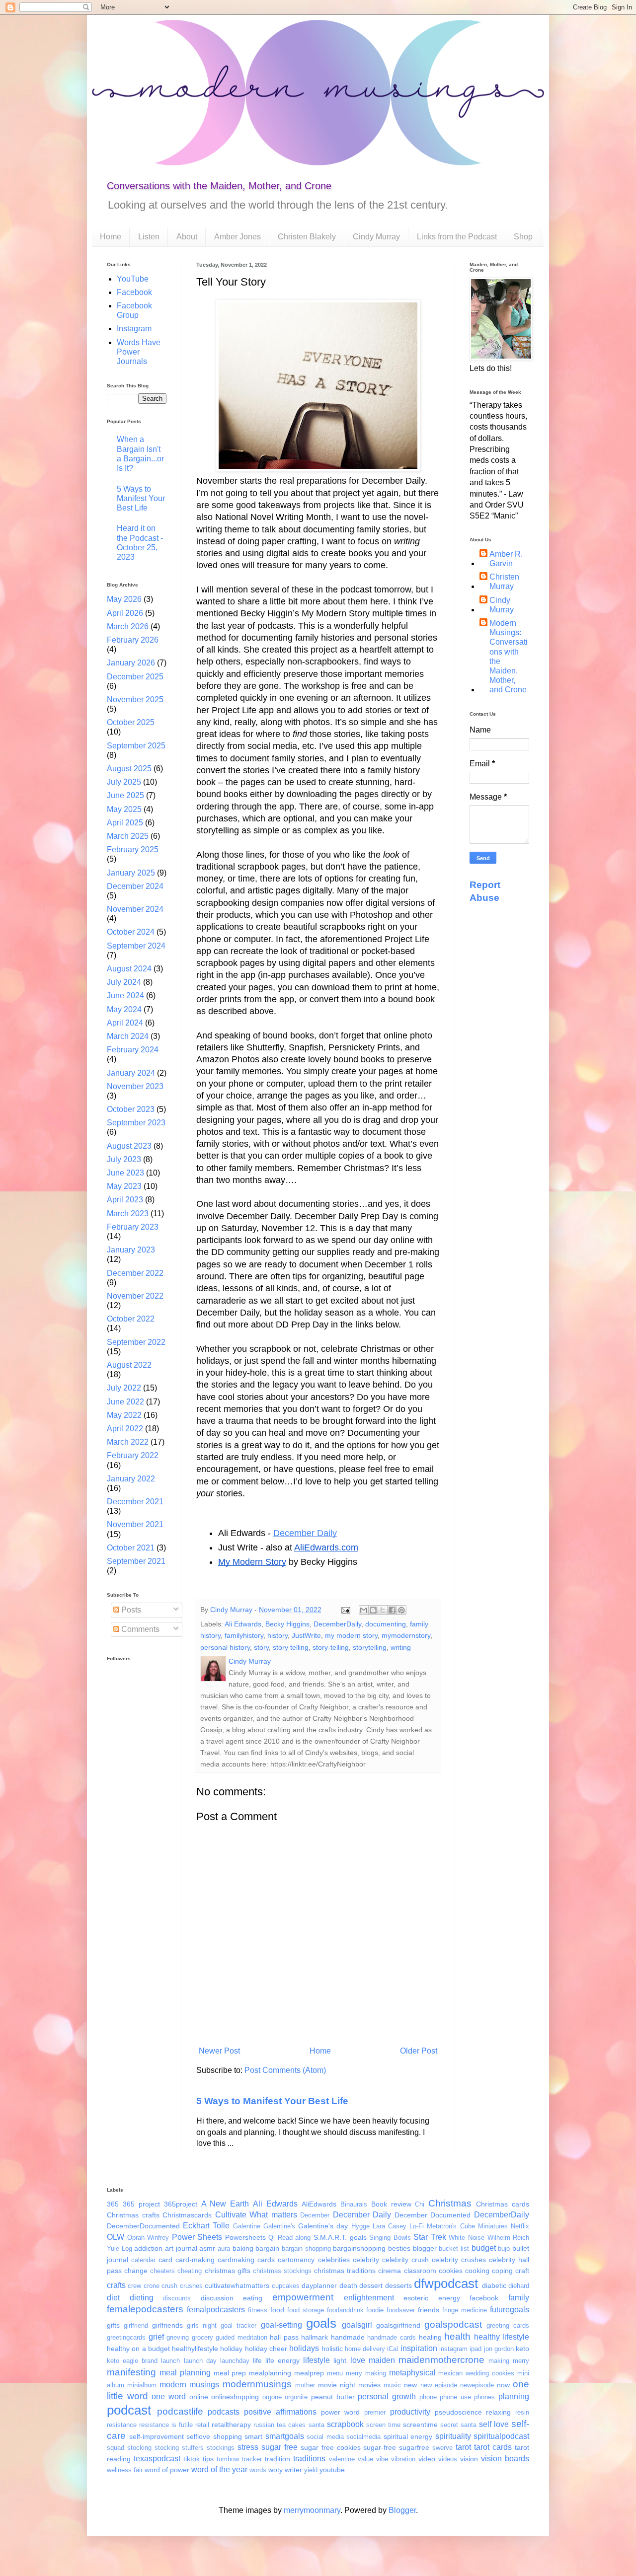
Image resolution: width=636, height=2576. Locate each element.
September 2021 (136, 1561)
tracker (252, 2459)
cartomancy (296, 2260)
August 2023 (129, 1146)
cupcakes (286, 2286)
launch (170, 2361)
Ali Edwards (243, 1624)
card (165, 2260)
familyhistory (244, 1635)
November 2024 (135, 909)
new (410, 2385)
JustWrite (306, 1635)
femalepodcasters (145, 2309)
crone (152, 2286)
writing (401, 1647)
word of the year (219, 2469)
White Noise (467, 2238)
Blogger (402, 2510)
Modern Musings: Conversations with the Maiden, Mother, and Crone (509, 656)
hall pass (284, 2337)
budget (484, 2248)
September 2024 (136, 946)
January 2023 (131, 1250)
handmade (348, 2337)
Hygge (360, 2226)
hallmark (315, 2337)
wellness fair (125, 2470)
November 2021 (135, 1524)
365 (113, 2204)
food (277, 2310)
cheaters (162, 2271)
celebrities (334, 2260)
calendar (143, 2260)
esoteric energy (432, 2298)
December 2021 (135, 1502)
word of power (167, 2470)
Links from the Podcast (457, 237)
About (187, 237)
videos (448, 2459)
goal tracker (238, 2325)
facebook (484, 2298)
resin (522, 2412)
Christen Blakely (307, 237)
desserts (398, 2285)
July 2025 (124, 782)
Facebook (134, 292)
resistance (122, 2425)
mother (305, 2385)
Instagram (134, 329)
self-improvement (157, 2436)
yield (311, 2470)
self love (494, 2424)
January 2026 (131, 663)
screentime (420, 2425)
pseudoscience (458, 2412)
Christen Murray (504, 582)
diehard (519, 2286)
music (392, 2385)
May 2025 (124, 809)
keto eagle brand (132, 2361)
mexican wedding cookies (476, 2373)
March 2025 (128, 836)
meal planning (185, 2373)
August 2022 (129, 1365)
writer (293, 2470)
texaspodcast (157, 2459)
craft (522, 2271)
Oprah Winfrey (148, 2238)
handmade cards (392, 2337)
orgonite (296, 2397)
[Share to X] (383, 1610)
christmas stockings (282, 2271)
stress (248, 2447)
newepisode (477, 2385)
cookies (451, 2271)
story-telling (331, 1647)
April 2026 (125, 613)
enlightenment (369, 2298)
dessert (371, 2285)
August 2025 (129, 769)
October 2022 (131, 1319)
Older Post (419, 2051)
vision (469, 2459)
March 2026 (128, 626)
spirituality (453, 2436)
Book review (391, 2204)
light (340, 2360)
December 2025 (135, 677)
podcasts (224, 2412)
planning (514, 2396)
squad (116, 2448)
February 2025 (133, 849)
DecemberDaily (337, 1624)
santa (317, 2425)
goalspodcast (453, 2324)
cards (266, 2260)
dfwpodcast (446, 2283)
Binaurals (354, 2204)
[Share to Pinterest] (401, 1610)
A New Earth (225, 2204)
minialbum (142, 2385)
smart (253, 2436)
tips (208, 2459)
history (278, 1635)
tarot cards (493, 2447)
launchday (235, 2361)
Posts (130, 1610)
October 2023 (131, 1109)
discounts (177, 2298)
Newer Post (219, 2051)
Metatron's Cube (451, 2226)
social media (325, 2437)
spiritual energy (408, 2436)
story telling (291, 1647)
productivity (410, 2412)
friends (429, 2310)
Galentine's (279, 2226)
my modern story (351, 1635)
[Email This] (364, 1610)
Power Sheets (197, 2237)
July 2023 (124, 1159)
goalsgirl (357, 2325)
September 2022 (136, 1342)
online (199, 2397)
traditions (309, 2459)
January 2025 (131, 873)
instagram (453, 2349)
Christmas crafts (133, 2215)
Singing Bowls (390, 2238)
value (365, 2459)
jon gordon (499, 2349)
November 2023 (135, 1086)
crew (134, 2286)
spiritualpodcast (501, 2436)
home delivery (365, 2349)
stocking (139, 2448)
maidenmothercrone (441, 2360)
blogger (425, 2248)
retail (202, 2425)
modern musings (189, 2385)
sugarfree (414, 2447)
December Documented (433, 2215)
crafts (116, 2285)
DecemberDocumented (143, 2226)
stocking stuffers (179, 2448)
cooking (477, 2271)
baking (243, 2248)
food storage (306, 2310)
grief (156, 2337)
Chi (420, 2204)
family (519, 2298)
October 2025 (131, 722)
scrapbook (345, 2424)
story (261, 1647)
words (258, 2470)
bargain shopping (306, 2248)
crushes (191, 2286)
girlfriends (167, 2325)
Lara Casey (390, 2226)
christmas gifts (228, 2271)
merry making (366, 2373)
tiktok (192, 2459)
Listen (149, 237)
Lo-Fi (417, 2226)
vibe (382, 2459)
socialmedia (363, 2437)
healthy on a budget (138, 2349)
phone (428, 2397)
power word (341, 2412)
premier (375, 2412)
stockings (221, 2448)
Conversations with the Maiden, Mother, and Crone (219, 186)
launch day (200, 2361)
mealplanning (270, 2373)
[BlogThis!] (373, 1610)
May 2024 (124, 1009)
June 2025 (125, 795)
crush (169, 2286)
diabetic (494, 2285)
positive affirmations (280, 2412)
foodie (375, 2310)
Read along (294, 2238)
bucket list (454, 2248)
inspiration (419, 2348)
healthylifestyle (195, 2349)
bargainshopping (359, 2248)
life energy (282, 2360)
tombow (228, 2459)
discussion (217, 2298)
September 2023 (136, 1123)
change (136, 2271)
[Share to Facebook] (392, 1610)
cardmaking (236, 2260)
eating (253, 2298)
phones (484, 2397)
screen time (383, 2425)
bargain (267, 2248)
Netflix (520, 2226)
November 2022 (135, 1296)
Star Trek (430, 2237)
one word (169, 2396)
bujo (504, 2248)
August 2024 (129, 969)
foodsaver (401, 2310)
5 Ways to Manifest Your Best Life (272, 2101)
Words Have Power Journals (139, 352)
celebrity (366, 2260)
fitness (258, 2310)
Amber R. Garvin (506, 559)
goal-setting (281, 2325)
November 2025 (135, 699)
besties (399, 2248)
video (427, 2459)
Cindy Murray (376, 237)
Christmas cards (503, 2204)
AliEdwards (319, 2204)
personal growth (387, 2396)
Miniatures (493, 2226)
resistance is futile (166, 2425)
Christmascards (187, 2215)
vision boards (505, 2459)
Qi (272, 2238)
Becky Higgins (287, 1624)
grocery (202, 2337)
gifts (113, 2325)
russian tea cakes (279, 2425)
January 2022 (131, 1479)
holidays (304, 2348)
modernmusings (257, 2384)
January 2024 (131, 1073)
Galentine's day (323, 2226)
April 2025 (125, 823)
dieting (142, 2298)
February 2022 (133, 1455)
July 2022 (124, 1388)
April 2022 (125, 1429)
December (315, 2215)
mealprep (309, 2373)
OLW (116, 2237)
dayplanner (319, 2285)
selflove (198, 2436)
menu (335, 2373)
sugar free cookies (331, 2447)
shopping (228, 2436)
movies (369, 2385)
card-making (195, 2260)
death (348, 2285)
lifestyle (317, 2360)
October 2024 (131, 932)
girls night (202, 2325)
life (257, 2360)
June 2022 (125, 1402)
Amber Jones (238, 237)
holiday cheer (266, 2349)
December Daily (305, 1533)
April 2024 (125, 1023)
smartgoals (285, 2436)
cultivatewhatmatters (237, 2285)
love (358, 2360)
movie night (337, 2385)
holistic (332, 2349)
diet (113, 2298)
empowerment (303, 2297)
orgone (272, 2397)
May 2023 (124, 1186)
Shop (523, 237)
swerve (442, 2448)
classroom (420, 2271)
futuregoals (510, 2310)
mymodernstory (406, 1635)
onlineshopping (235, 2397)
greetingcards (126, 2337)
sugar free (279, 2447)
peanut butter (333, 2397)
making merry (509, 2361)
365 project (141, 2204)
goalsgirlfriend (398, 2325)
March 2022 (128, 1442)
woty (276, 2470)
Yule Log (119, 2248)
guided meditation (241, 2337)
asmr (207, 2248)
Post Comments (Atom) (285, 2070)
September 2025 (136, 746)
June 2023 (125, 1173)
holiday (231, 2349)
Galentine (247, 2226)
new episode (439, 2385)
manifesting (131, 2372)
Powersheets (245, 2237)
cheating (190, 2271)
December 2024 (135, 886)
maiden (382, 2360)
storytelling (370, 1647)
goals (321, 2323)
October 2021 (131, 1548)
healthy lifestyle (502, 2337)
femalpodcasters (216, 2310)
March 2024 (128, 1036)
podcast (129, 2410)
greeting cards (508, 2325)
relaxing (498, 2412)
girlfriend (136, 2325)
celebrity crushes (459, 2260)
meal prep (230, 2373)
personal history (225, 1647)
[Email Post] (345, 1610)
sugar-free (380, 2447)
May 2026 (124, 599)
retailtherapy (231, 2425)
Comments (139, 1629)
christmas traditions (345, 2271)
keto (522, 2349)
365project (181, 2204)
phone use (455, 2397)
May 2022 (124, 1415)
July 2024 (124, 982)
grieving (178, 2337)
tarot (463, 2447)
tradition (278, 2459)
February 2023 (133, 1227)
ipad (476, 2349)
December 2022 (135, 1273)
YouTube (133, 279)
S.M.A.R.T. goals (340, 2237)
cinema (390, 2271)
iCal (393, 2349)
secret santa (458, 2425)
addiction (148, 2248)
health (457, 2336)
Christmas (450, 2203)
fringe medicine (465, 2310)
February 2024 (133, 1050)
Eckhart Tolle (206, 2226)
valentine (342, 2459)
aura (224, 2248)
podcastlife (180, 2411)
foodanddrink (345, 2310)
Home (111, 237)
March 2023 (128, 1214)
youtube (332, 2470)
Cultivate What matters (256, 2215)
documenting (386, 1624)
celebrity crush (405, 2260)
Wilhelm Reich (509, 2238)
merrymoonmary (312, 2510)
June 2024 (125, 995)
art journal (181, 2248)
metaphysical (412, 2373)
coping (502, 2271)
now (503, 2385)
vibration (403, 2459)
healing (430, 2337)
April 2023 (125, 1200)
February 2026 (133, 640)
